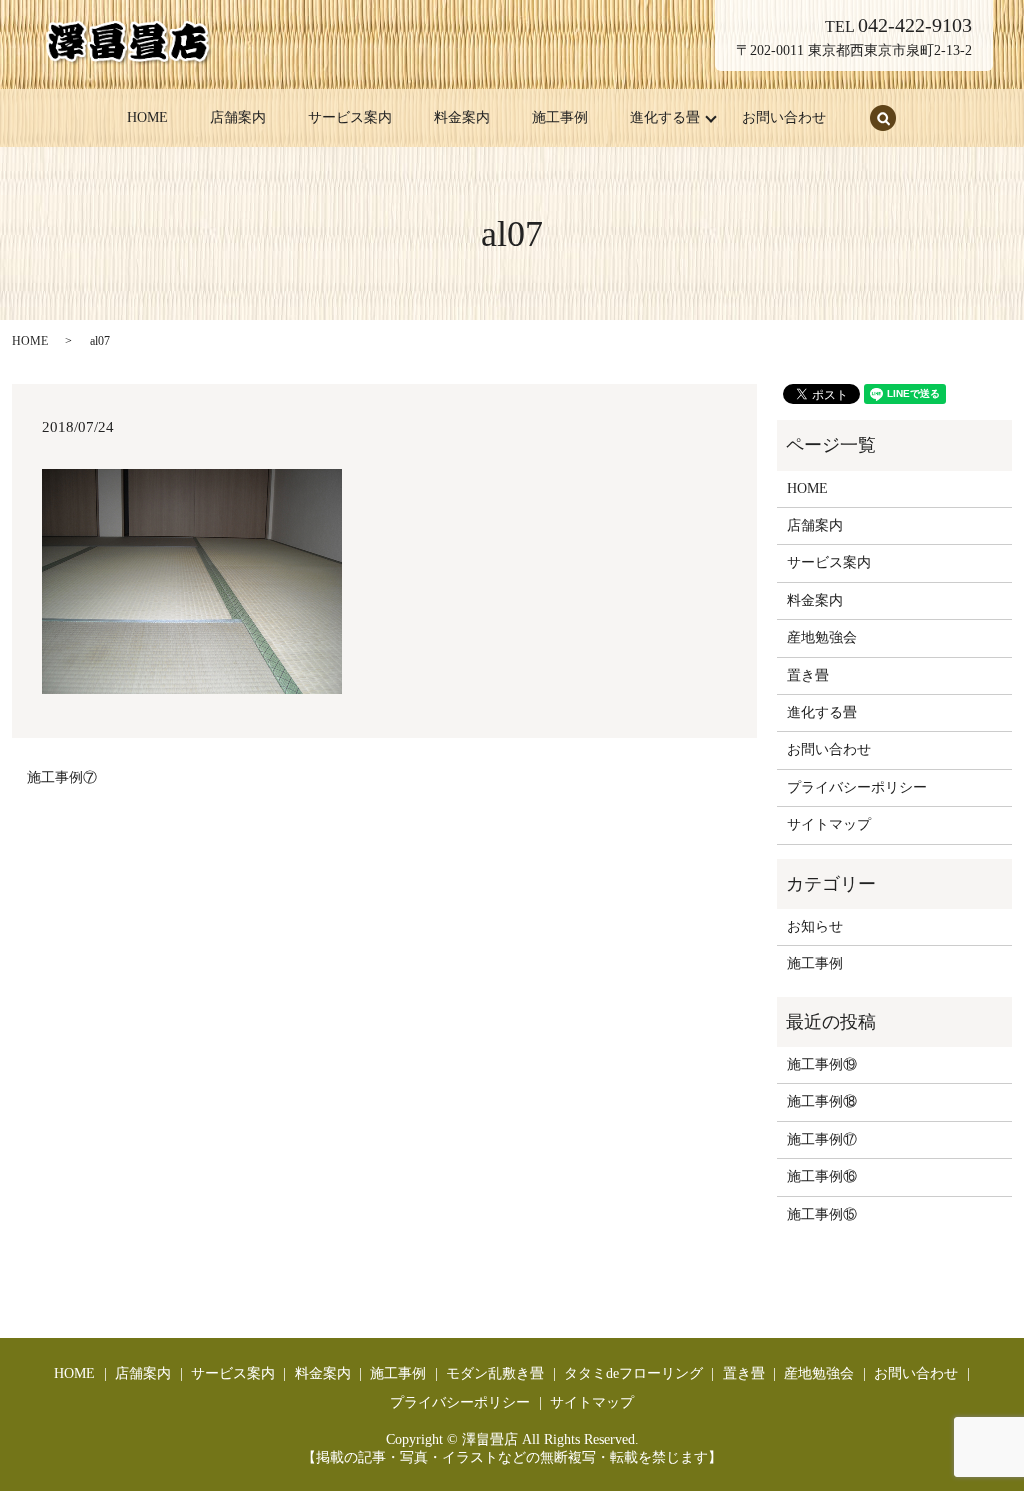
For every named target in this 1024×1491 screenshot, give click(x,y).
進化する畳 (665, 117)
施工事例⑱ (822, 1101)
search (883, 118)
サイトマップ (829, 824)
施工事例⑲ (822, 1064)
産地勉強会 (822, 637)
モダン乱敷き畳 (495, 1373)
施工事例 (560, 117)
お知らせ (815, 926)
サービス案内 (350, 117)
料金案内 (462, 117)
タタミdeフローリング (633, 1373)
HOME (147, 117)
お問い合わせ (784, 117)
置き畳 (808, 675)
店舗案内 (238, 117)
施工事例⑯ (822, 1176)
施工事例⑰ (822, 1139)
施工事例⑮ (822, 1214)
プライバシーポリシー (857, 787)
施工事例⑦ (62, 777)
